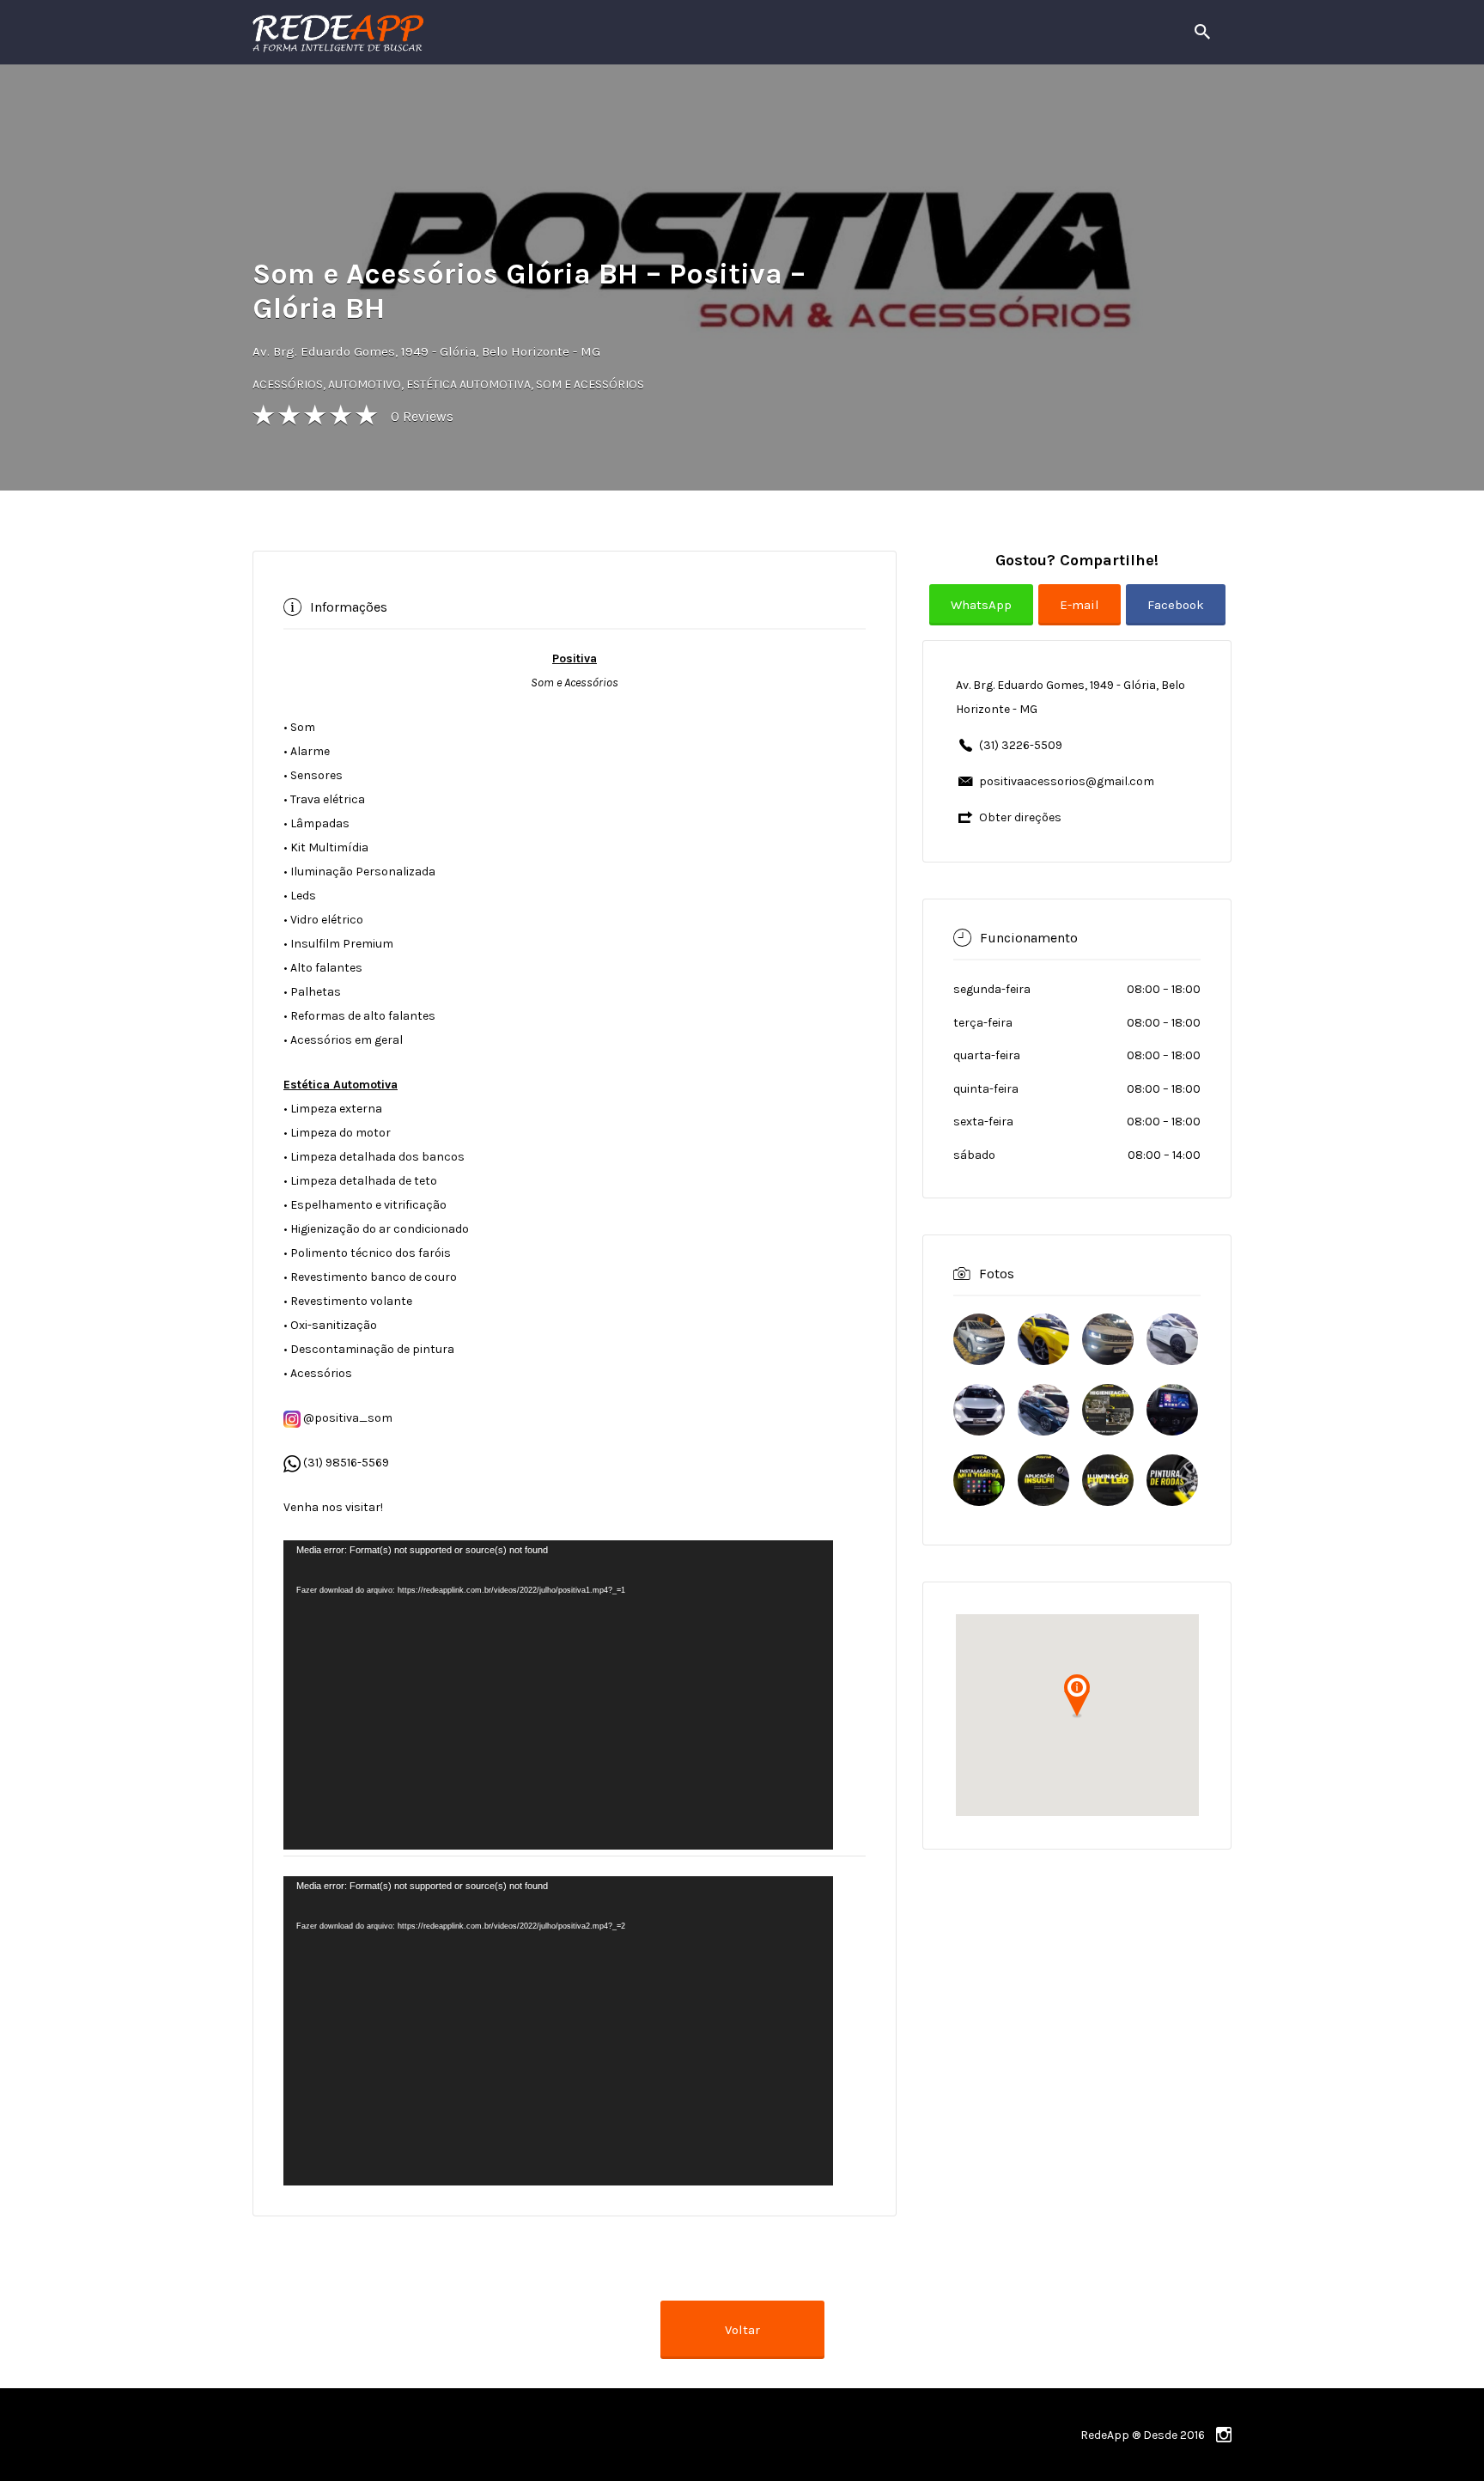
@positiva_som (347, 1418)
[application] (558, 1695)
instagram (1224, 2435)
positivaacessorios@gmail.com (1067, 781)
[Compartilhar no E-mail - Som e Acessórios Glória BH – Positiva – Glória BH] (1082, 618)
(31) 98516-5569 (346, 1463)
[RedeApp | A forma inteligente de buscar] (523, 32)
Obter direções (1020, 817)
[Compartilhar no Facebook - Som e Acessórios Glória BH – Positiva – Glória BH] (1176, 618)
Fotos (997, 1273)
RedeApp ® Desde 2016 (1143, 2435)
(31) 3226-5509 (1021, 745)
